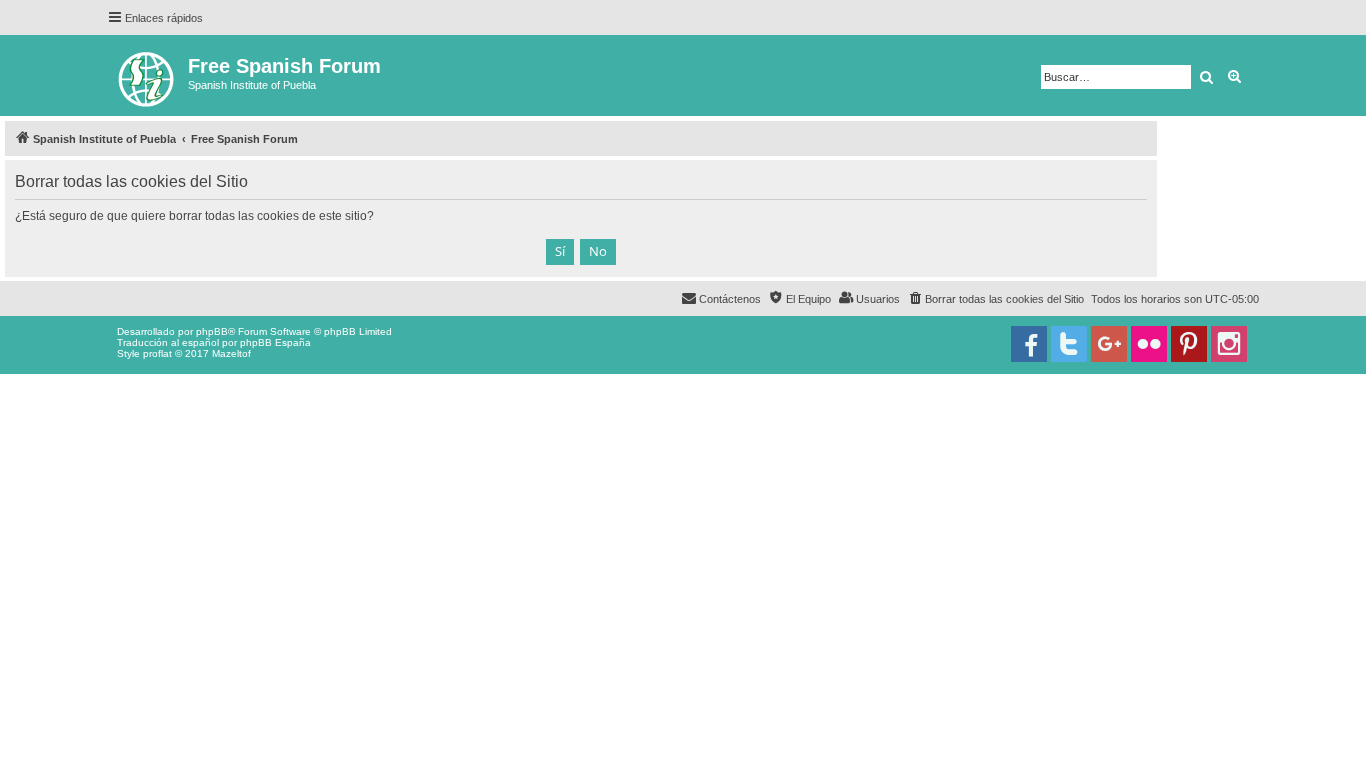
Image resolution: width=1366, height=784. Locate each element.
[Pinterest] (1189, 344)
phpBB (212, 331)
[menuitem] (995, 299)
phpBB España (275, 342)
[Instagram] (1229, 344)
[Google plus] (1109, 344)
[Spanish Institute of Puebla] (147, 75)
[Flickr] (1149, 344)
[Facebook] (1029, 344)
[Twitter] (1069, 344)
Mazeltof (231, 353)
